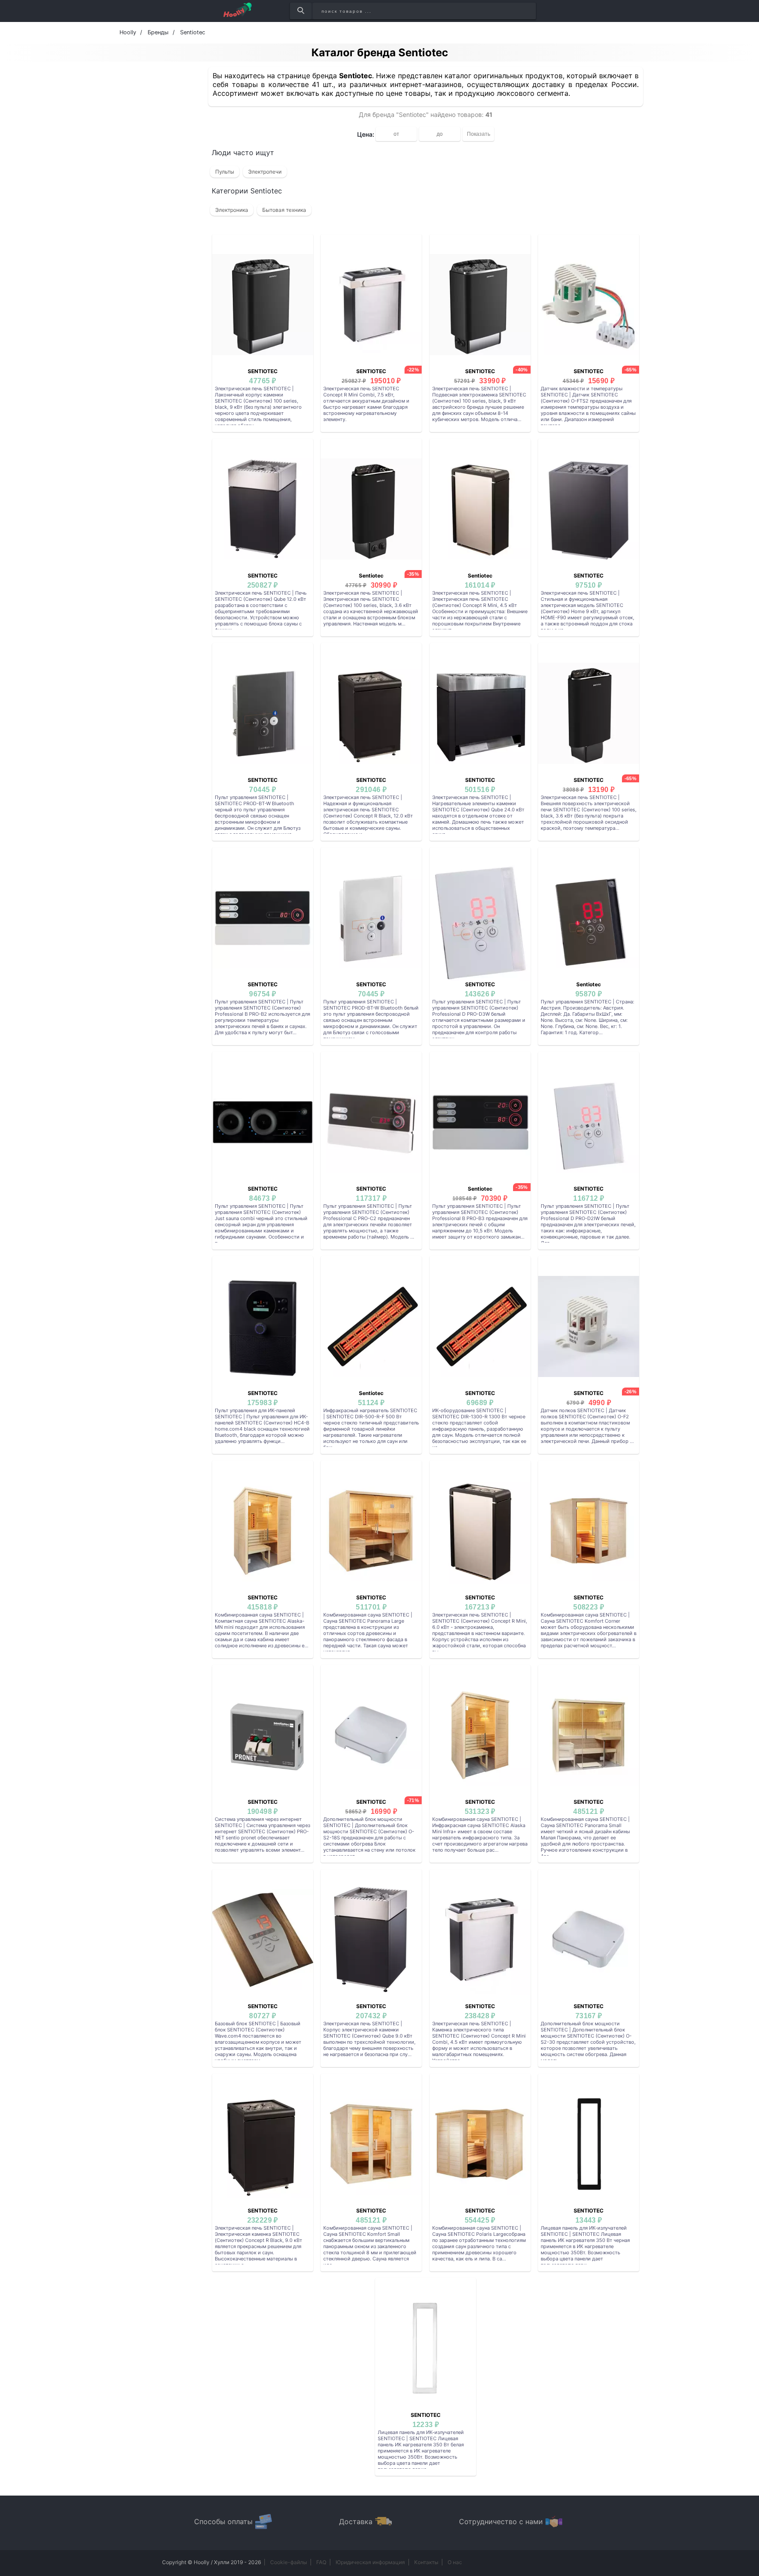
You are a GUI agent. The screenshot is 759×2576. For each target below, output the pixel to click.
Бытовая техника (284, 210)
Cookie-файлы (289, 2562)
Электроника (232, 210)
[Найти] (301, 11)
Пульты (225, 172)
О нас (455, 2562)
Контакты (426, 2562)
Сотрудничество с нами (501, 2522)
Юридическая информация (370, 2562)
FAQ (321, 2562)
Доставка (356, 2522)
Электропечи (265, 172)
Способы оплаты (223, 2522)
